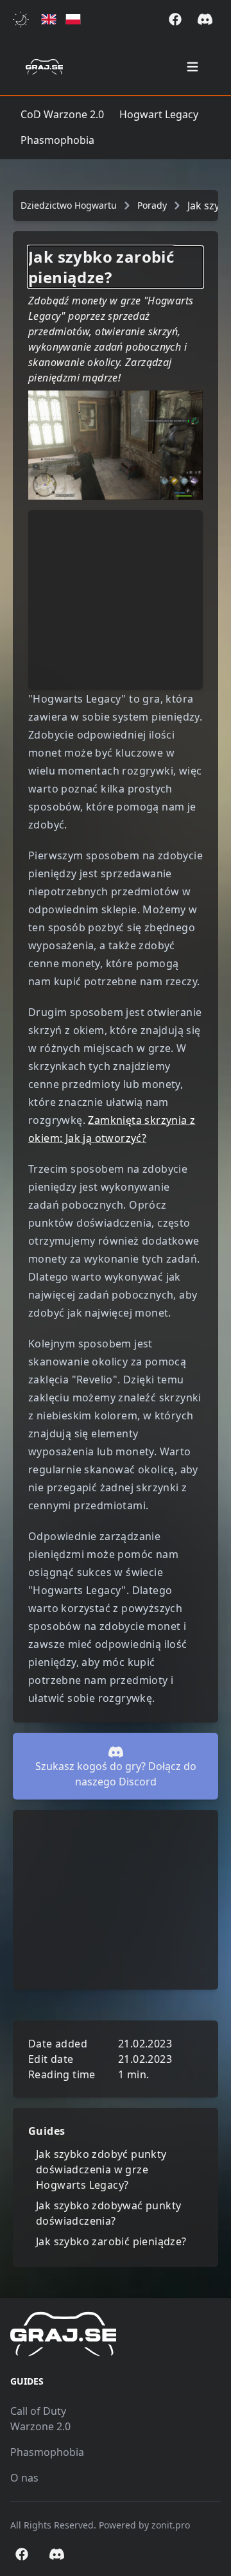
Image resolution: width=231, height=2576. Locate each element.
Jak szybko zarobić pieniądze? (111, 2241)
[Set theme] (23, 20)
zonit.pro (171, 2525)
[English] (49, 20)
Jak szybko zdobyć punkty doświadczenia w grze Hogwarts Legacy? (101, 2169)
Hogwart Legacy (159, 114)
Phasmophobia (57, 140)
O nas (24, 2478)
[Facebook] (175, 19)
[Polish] (73, 20)
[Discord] (205, 19)
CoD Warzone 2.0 (62, 114)
